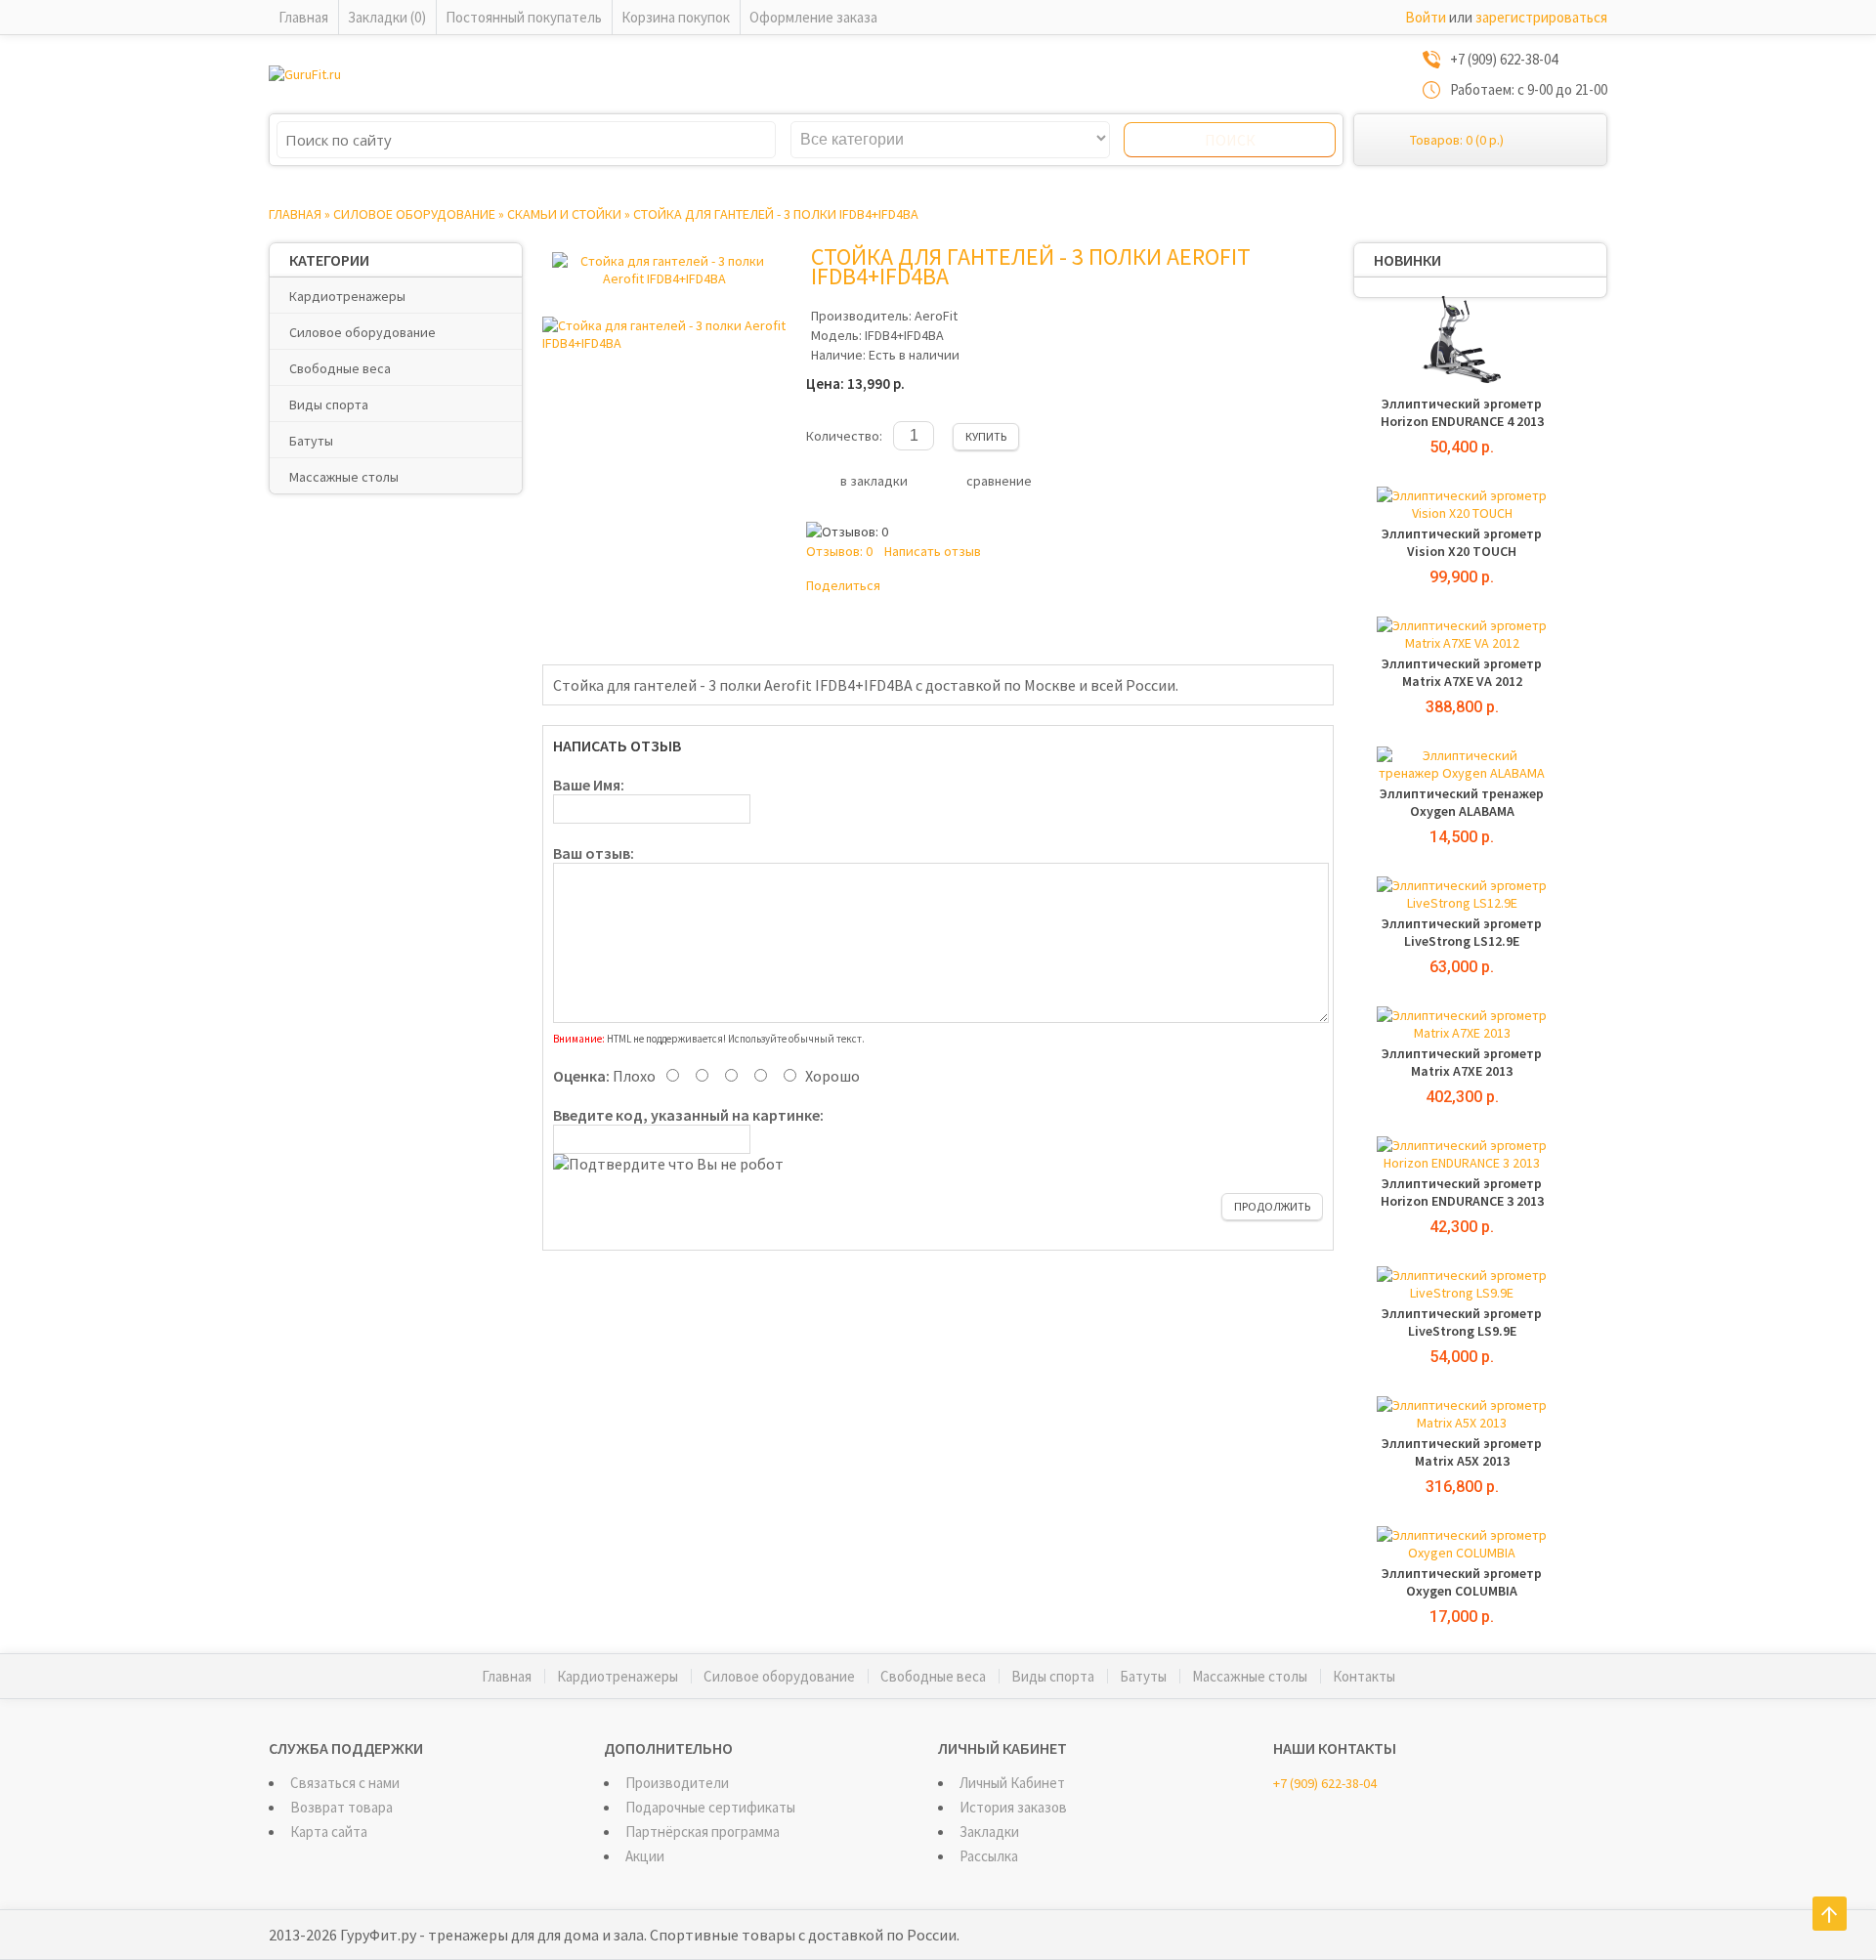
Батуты (311, 441)
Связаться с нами (345, 1783)
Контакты (1364, 1676)
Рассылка (989, 1856)
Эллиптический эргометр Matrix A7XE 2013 (1462, 1062)
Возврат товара (341, 1807)
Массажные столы (344, 477)
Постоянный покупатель (524, 17)
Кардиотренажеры (347, 296)
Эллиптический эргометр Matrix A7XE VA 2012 (1462, 672)
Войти (1426, 17)
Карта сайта (329, 1832)
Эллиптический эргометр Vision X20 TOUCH (1462, 542)
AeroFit (936, 316)
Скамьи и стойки (564, 214)
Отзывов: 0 (839, 551)
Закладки (989, 1832)
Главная (303, 17)
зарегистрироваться (1541, 17)
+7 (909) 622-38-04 (1325, 1783)
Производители (677, 1783)
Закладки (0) (387, 17)
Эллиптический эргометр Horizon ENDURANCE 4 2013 (1462, 412)
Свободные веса (340, 368)
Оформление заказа (813, 17)
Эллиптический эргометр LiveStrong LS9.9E (1462, 1322)
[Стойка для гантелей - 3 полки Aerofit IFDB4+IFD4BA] (664, 278)
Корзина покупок (676, 17)
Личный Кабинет (1012, 1783)
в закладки (874, 481)
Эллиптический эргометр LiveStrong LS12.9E (1462, 932)
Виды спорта (329, 405)
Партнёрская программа (703, 1832)
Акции (645, 1856)
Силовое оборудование (414, 214)
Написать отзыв (933, 551)
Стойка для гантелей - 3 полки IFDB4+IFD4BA (776, 214)
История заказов (1013, 1807)
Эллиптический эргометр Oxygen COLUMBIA (1462, 1582)
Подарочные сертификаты (710, 1807)
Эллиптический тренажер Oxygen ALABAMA (1462, 802)
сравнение (999, 481)
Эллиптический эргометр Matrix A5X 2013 (1462, 1452)
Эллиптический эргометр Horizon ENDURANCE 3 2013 (1462, 1192)
